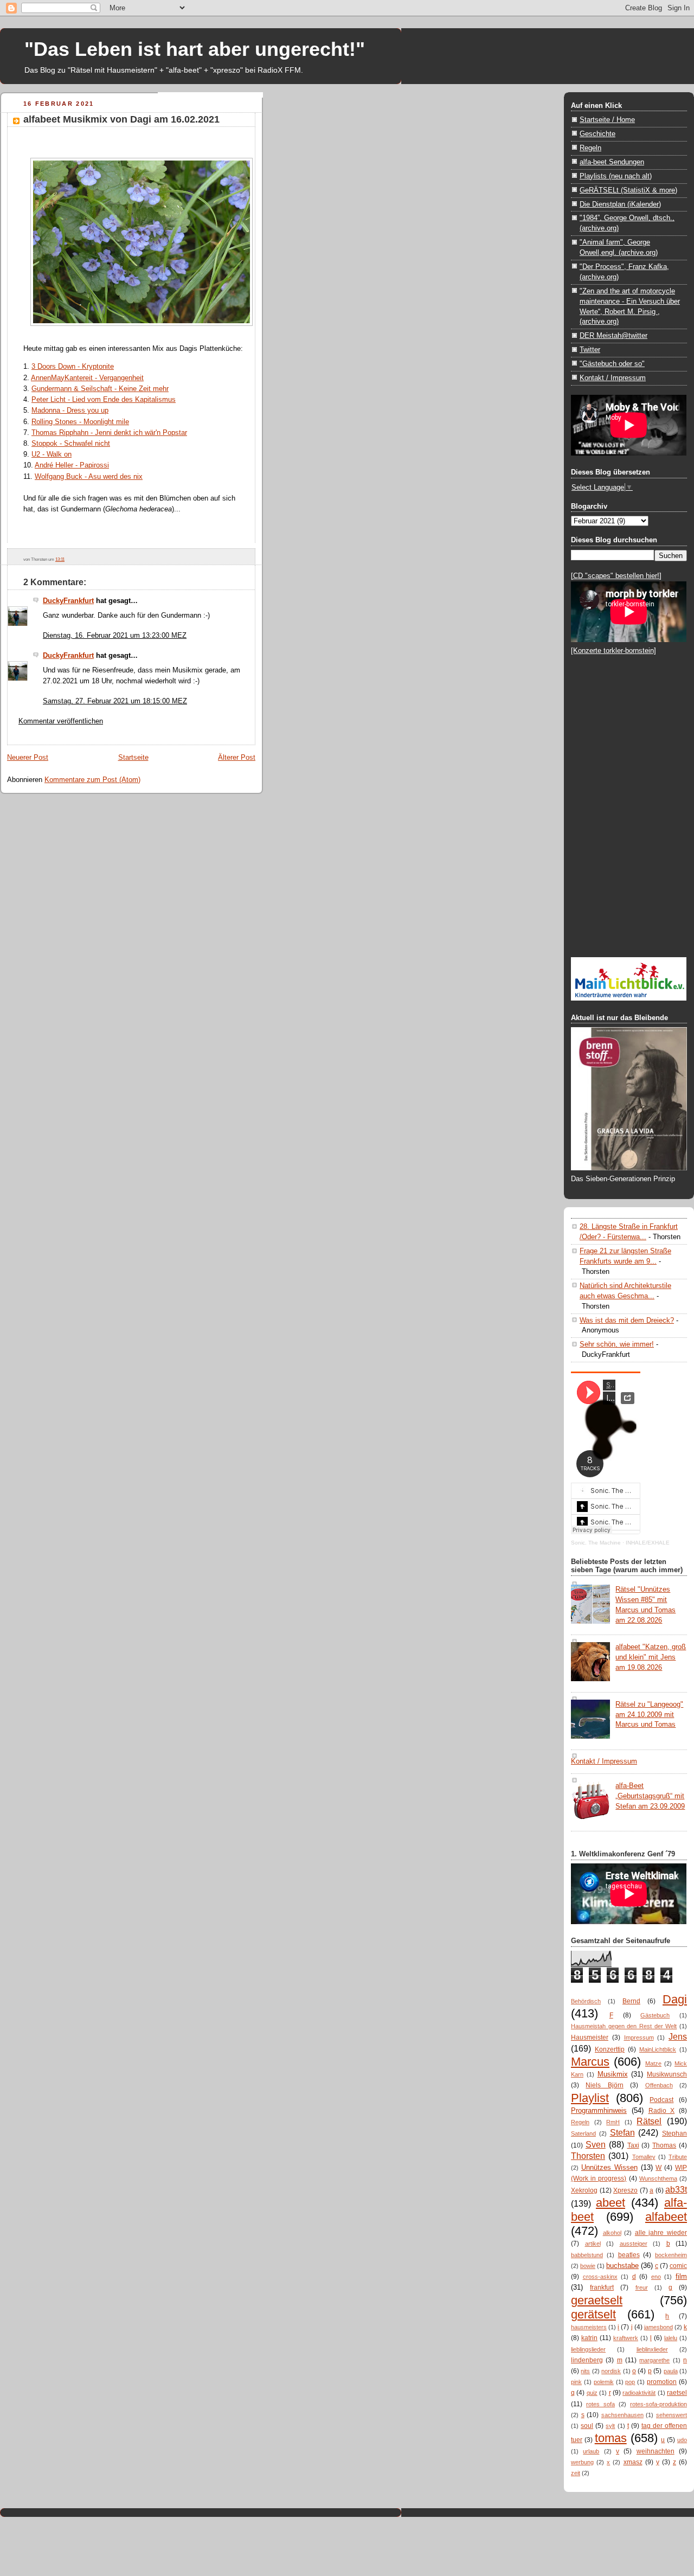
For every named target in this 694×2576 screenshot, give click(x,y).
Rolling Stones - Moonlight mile (80, 422)
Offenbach (659, 2085)
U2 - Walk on (52, 454)
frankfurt (602, 2287)
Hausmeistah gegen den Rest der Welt (624, 2026)
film (681, 2276)
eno (656, 2277)
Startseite (133, 757)
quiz (592, 2393)
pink (576, 2382)
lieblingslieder (588, 2349)
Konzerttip (610, 2049)
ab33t (676, 2189)
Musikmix (613, 2074)
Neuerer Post (28, 757)
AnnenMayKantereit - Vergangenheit (87, 378)
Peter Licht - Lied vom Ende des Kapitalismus (104, 399)
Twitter (590, 350)
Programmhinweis (599, 2110)
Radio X (662, 2111)
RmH (613, 2122)
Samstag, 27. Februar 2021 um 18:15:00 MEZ (115, 701)
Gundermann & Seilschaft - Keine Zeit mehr (100, 389)
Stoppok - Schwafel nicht (71, 443)
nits (585, 2371)
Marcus (590, 2062)
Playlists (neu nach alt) (616, 176)
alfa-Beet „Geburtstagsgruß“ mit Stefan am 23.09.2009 (650, 1796)
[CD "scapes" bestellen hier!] (616, 576)
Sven (596, 2144)
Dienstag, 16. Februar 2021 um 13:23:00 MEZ (115, 635)
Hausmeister (590, 2037)
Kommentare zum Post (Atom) (92, 780)
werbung (582, 2462)
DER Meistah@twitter (613, 335)
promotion (662, 2382)
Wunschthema (658, 2178)
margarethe (654, 2360)
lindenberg (587, 2360)
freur (642, 2287)
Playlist (590, 2098)
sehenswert (671, 2415)
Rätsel (649, 2121)
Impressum (639, 2037)
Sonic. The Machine (596, 1543)
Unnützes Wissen (609, 2167)
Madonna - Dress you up (70, 410)
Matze (653, 2064)
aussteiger (634, 2244)
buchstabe (622, 2266)
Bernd (631, 2001)
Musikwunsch (667, 2074)
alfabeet (666, 2217)
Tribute (678, 2157)
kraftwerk (626, 2338)
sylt (610, 2426)
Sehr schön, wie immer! (617, 1344)
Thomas (664, 2145)
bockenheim (671, 2255)
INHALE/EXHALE (648, 1543)
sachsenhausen (622, 2415)
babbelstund (587, 2255)
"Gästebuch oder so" (612, 364)
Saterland (583, 2133)
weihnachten (656, 2451)
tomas (611, 2438)
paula (671, 2371)
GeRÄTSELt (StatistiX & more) (628, 190)
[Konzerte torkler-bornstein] (613, 651)
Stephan (674, 2133)
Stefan (622, 2132)
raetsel (677, 2393)
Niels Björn (604, 2085)
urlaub (591, 2451)
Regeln (590, 148)
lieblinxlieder (652, 2349)
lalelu (671, 2338)
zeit (576, 2473)
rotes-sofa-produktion (658, 2404)
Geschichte (597, 134)
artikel (593, 2244)
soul (587, 2426)
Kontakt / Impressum (613, 378)
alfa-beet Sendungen (612, 162)
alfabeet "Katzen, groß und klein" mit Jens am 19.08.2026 (651, 1657)
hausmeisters (589, 2327)
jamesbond (658, 2327)
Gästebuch (655, 2015)
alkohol (612, 2233)
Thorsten (588, 2156)
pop (630, 2382)
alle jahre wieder (661, 2233)
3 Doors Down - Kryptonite (73, 366)
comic (678, 2266)
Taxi (633, 2145)
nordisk (611, 2371)
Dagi (675, 1999)
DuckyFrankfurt (68, 601)
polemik (604, 2382)
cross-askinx (600, 2277)
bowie (588, 2266)
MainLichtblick (658, 2049)
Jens (678, 2036)
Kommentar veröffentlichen (61, 721)
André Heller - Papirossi (72, 465)
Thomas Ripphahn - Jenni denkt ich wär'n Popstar (109, 432)
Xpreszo (625, 2190)
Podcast (661, 2100)
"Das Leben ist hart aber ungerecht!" (195, 49)
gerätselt (593, 2314)
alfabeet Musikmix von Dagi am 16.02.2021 (121, 119)
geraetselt (597, 2300)
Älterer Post (237, 757)
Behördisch (586, 2001)
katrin (589, 2338)
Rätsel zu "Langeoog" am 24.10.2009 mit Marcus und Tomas (649, 1715)
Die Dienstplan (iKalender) (620, 204)
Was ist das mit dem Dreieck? (627, 1320)
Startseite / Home (607, 120)
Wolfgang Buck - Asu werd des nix (89, 476)
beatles (629, 2255)
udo (682, 2440)
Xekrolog (584, 2190)
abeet (611, 2203)
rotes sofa (600, 2404)
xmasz (633, 2462)
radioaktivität (639, 2393)
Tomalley (644, 2157)
